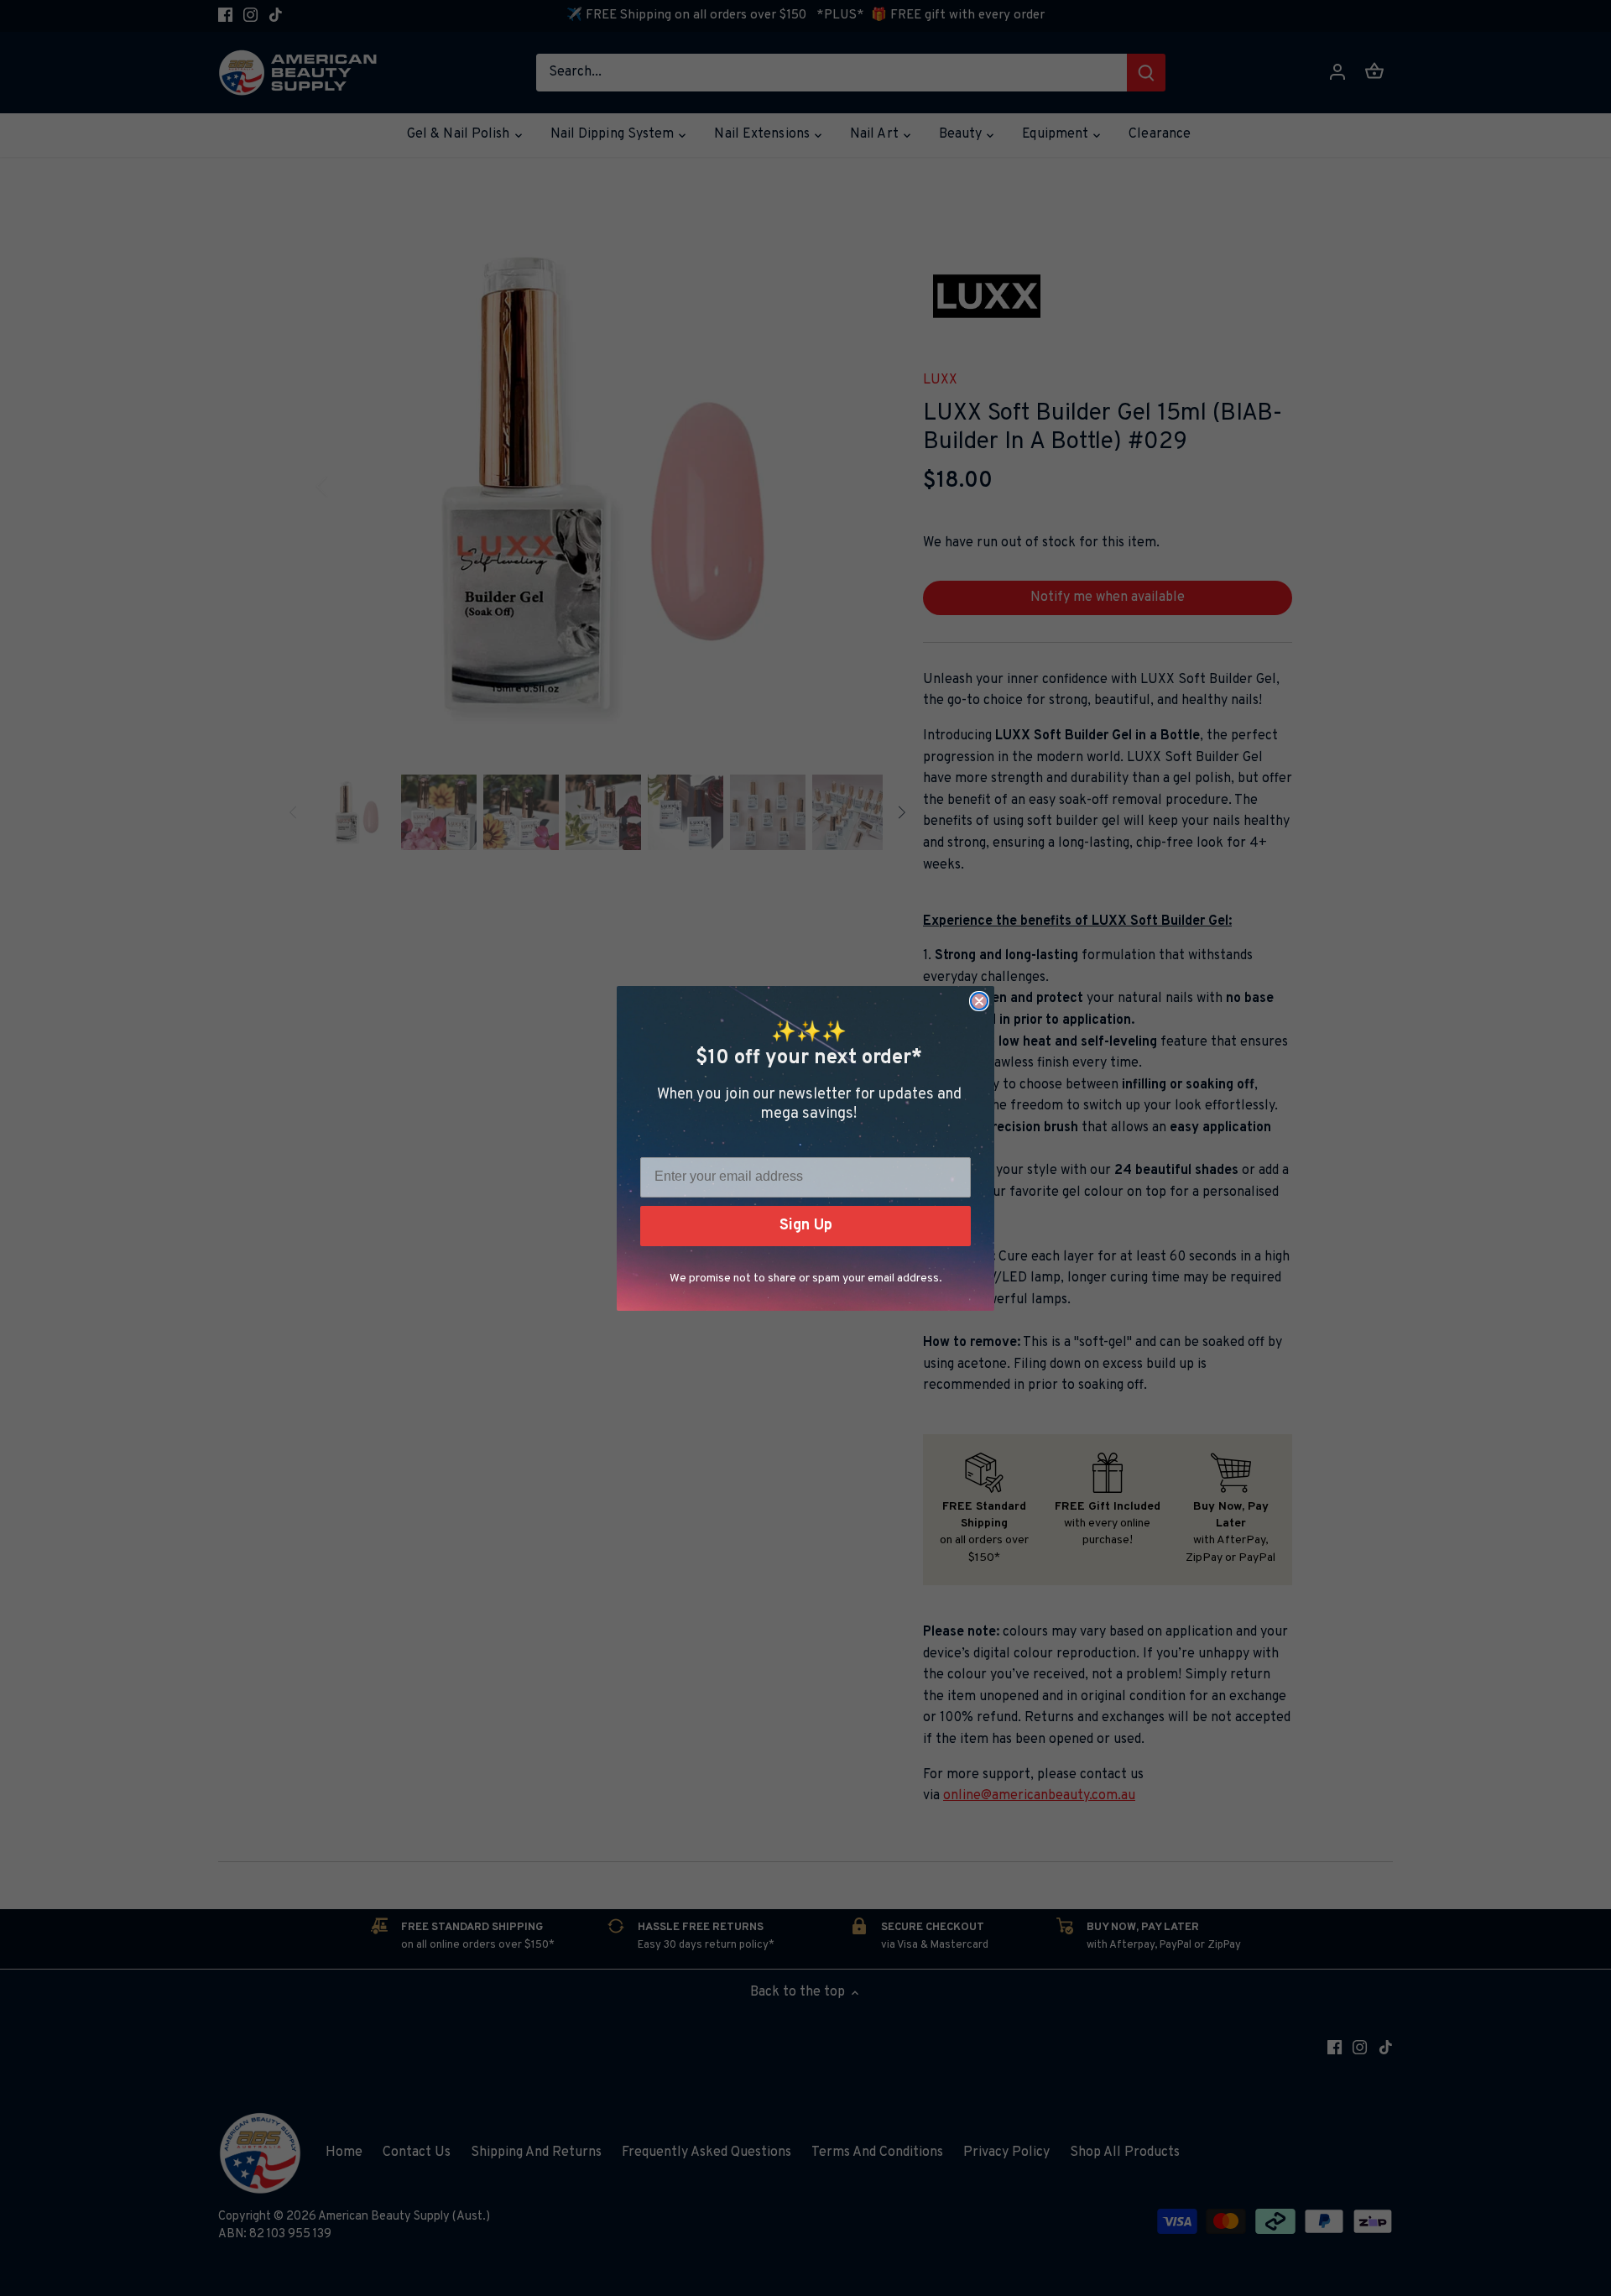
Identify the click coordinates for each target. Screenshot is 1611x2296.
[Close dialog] (979, 1001)
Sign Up (806, 1226)
